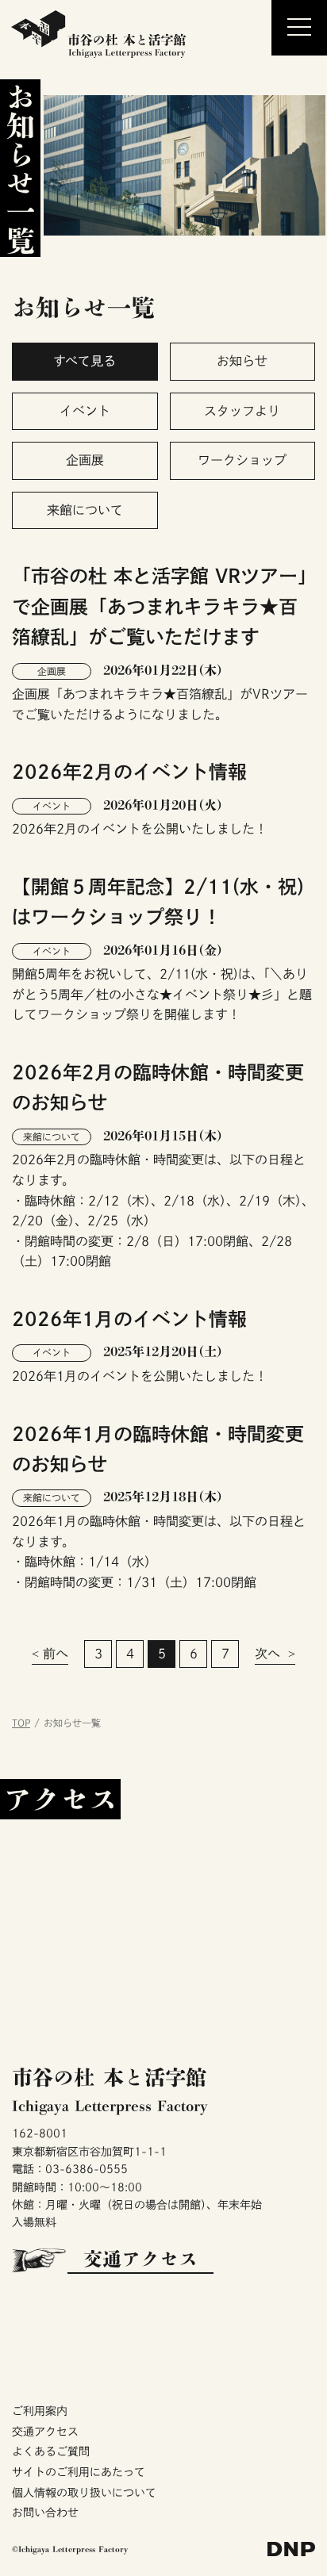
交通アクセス (140, 2259)
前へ (56, 1654)
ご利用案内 (40, 2411)
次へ (267, 1654)
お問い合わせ (45, 2513)
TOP (21, 1723)
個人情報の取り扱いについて (84, 2493)
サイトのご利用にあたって (79, 2472)
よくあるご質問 (51, 2451)
